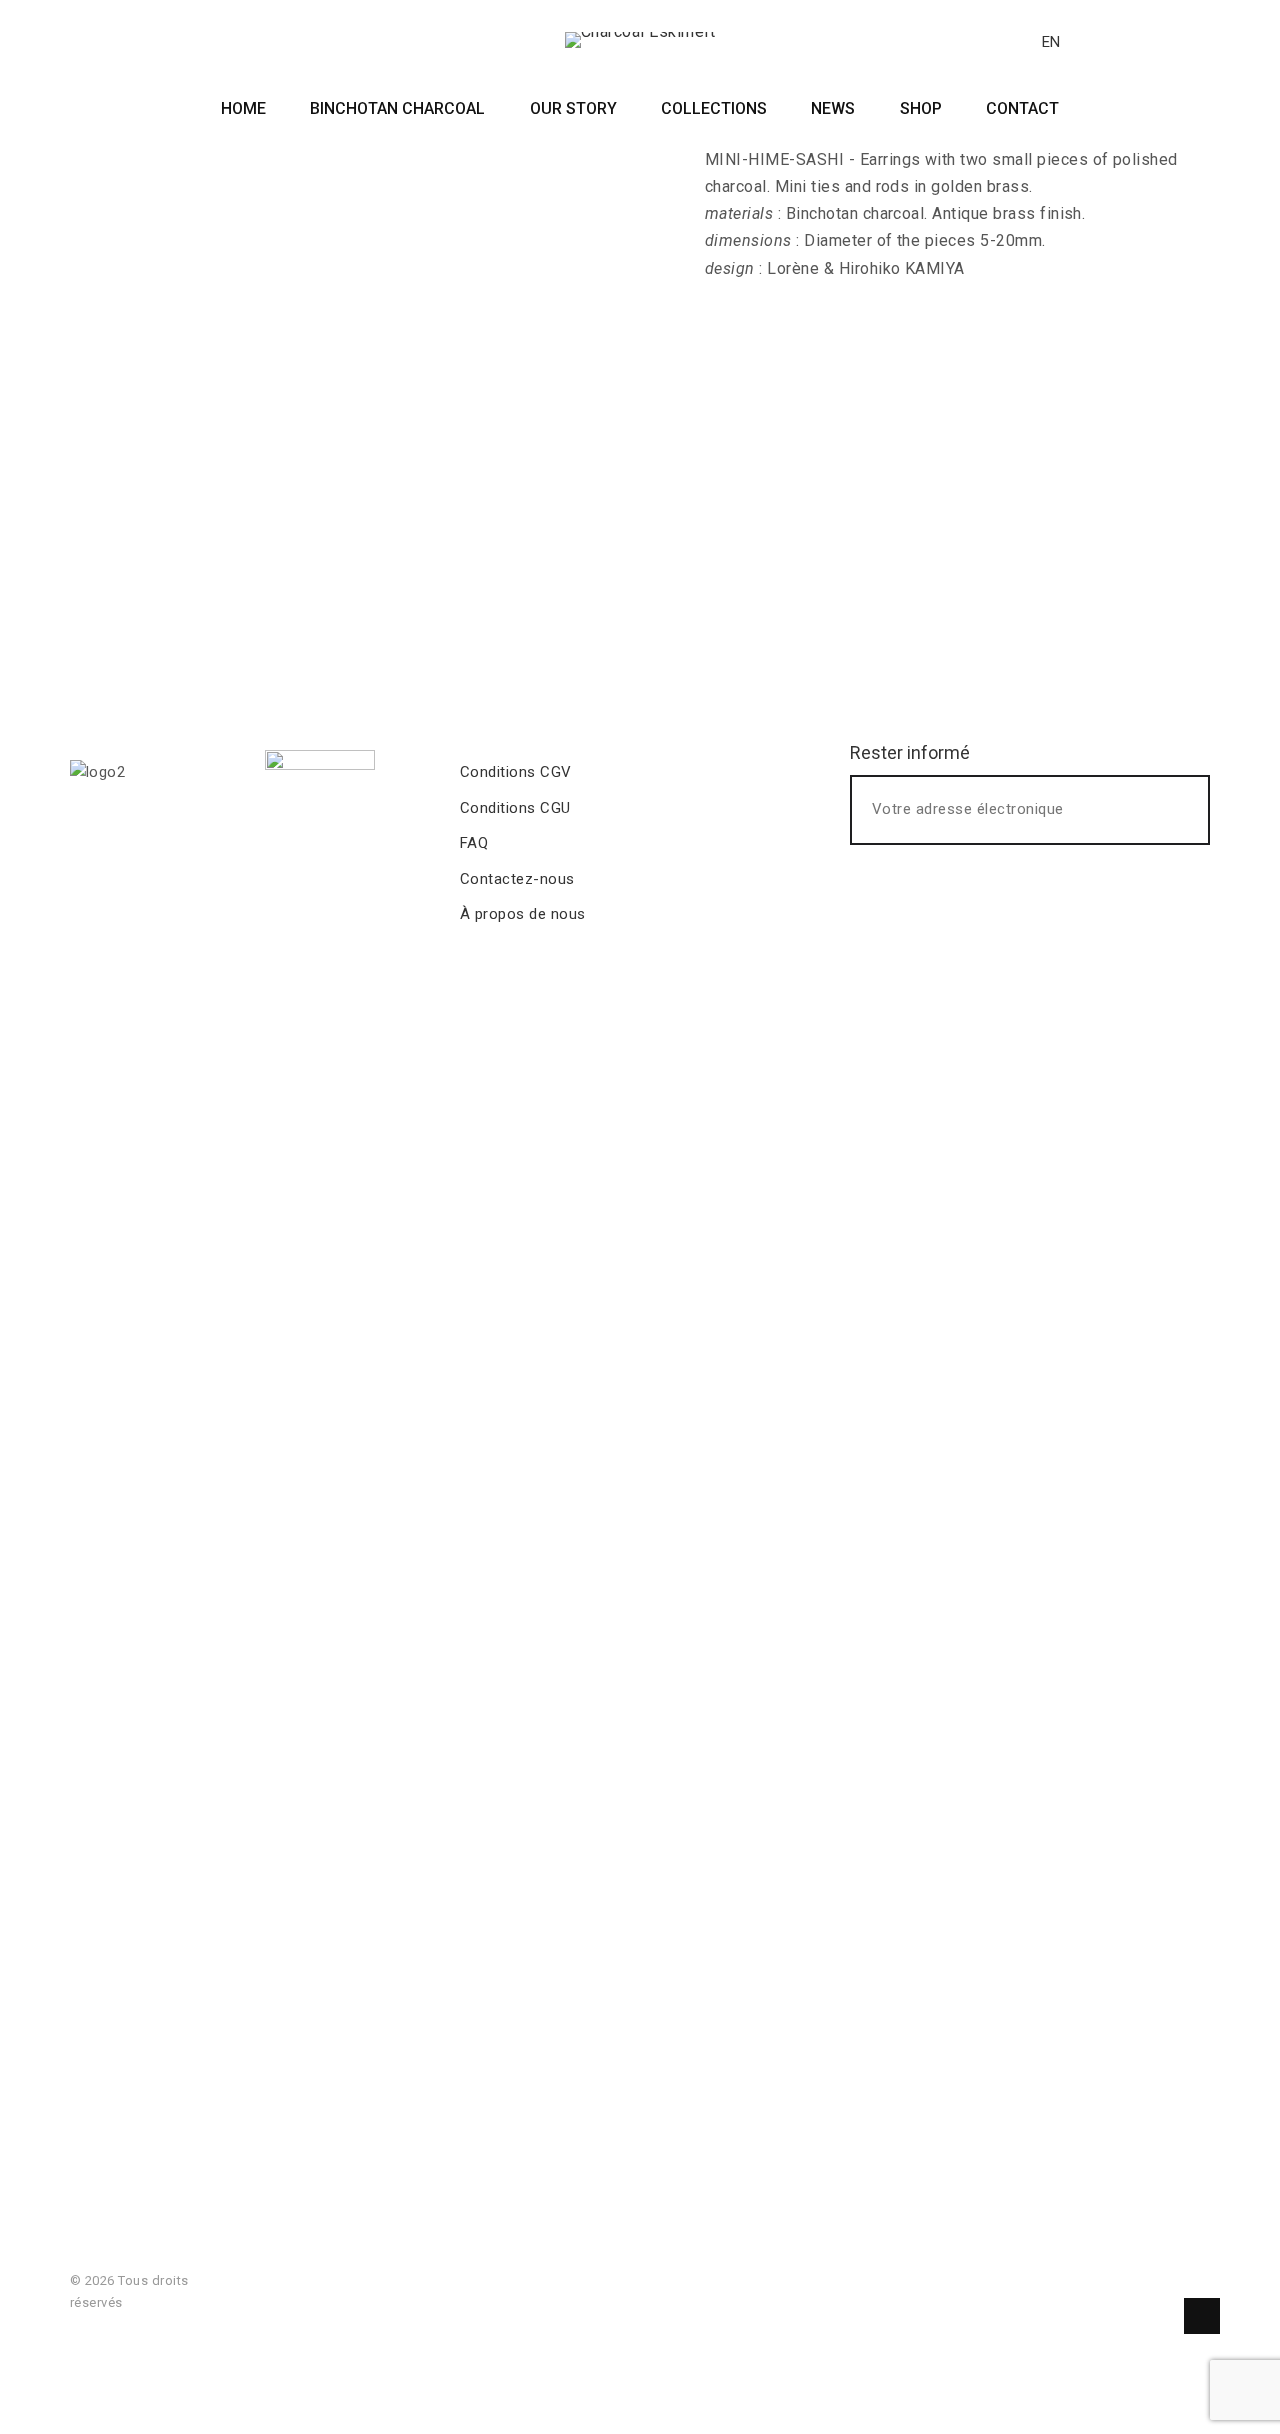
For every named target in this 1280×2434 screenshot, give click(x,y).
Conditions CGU (515, 808)
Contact (1022, 108)
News (833, 108)
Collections (714, 108)
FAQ (474, 843)
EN (1051, 42)
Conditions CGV (516, 772)
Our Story (573, 108)
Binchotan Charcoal (397, 108)
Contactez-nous (517, 879)
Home (243, 108)
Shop (921, 108)
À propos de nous (523, 914)
